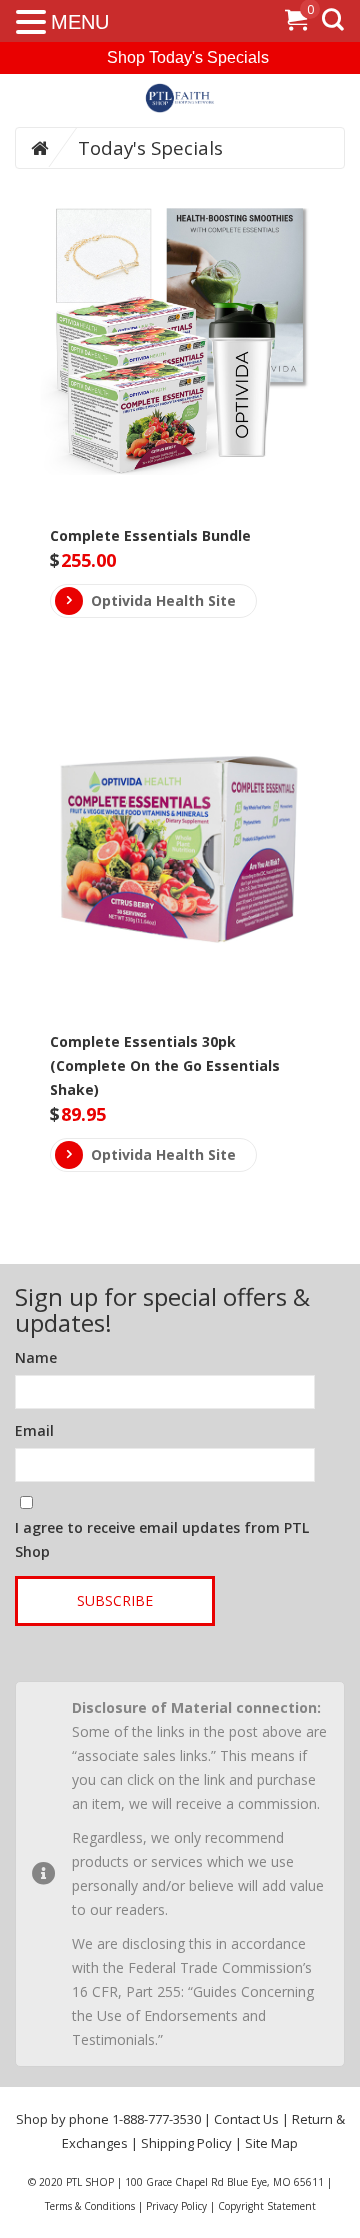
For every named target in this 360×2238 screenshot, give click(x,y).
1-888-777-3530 (156, 2119)
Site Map (271, 2143)
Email (34, 1430)
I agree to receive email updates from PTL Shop (162, 1539)
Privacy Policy (176, 2206)
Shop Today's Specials (188, 57)
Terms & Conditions (90, 2206)
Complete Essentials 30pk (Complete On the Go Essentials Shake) (165, 1065)
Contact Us (246, 2119)
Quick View (180, 304)
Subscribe (115, 1600)
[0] (296, 23)
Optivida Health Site (163, 600)
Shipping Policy (186, 2143)
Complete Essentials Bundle (150, 535)
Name (36, 1357)
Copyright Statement (267, 2206)
